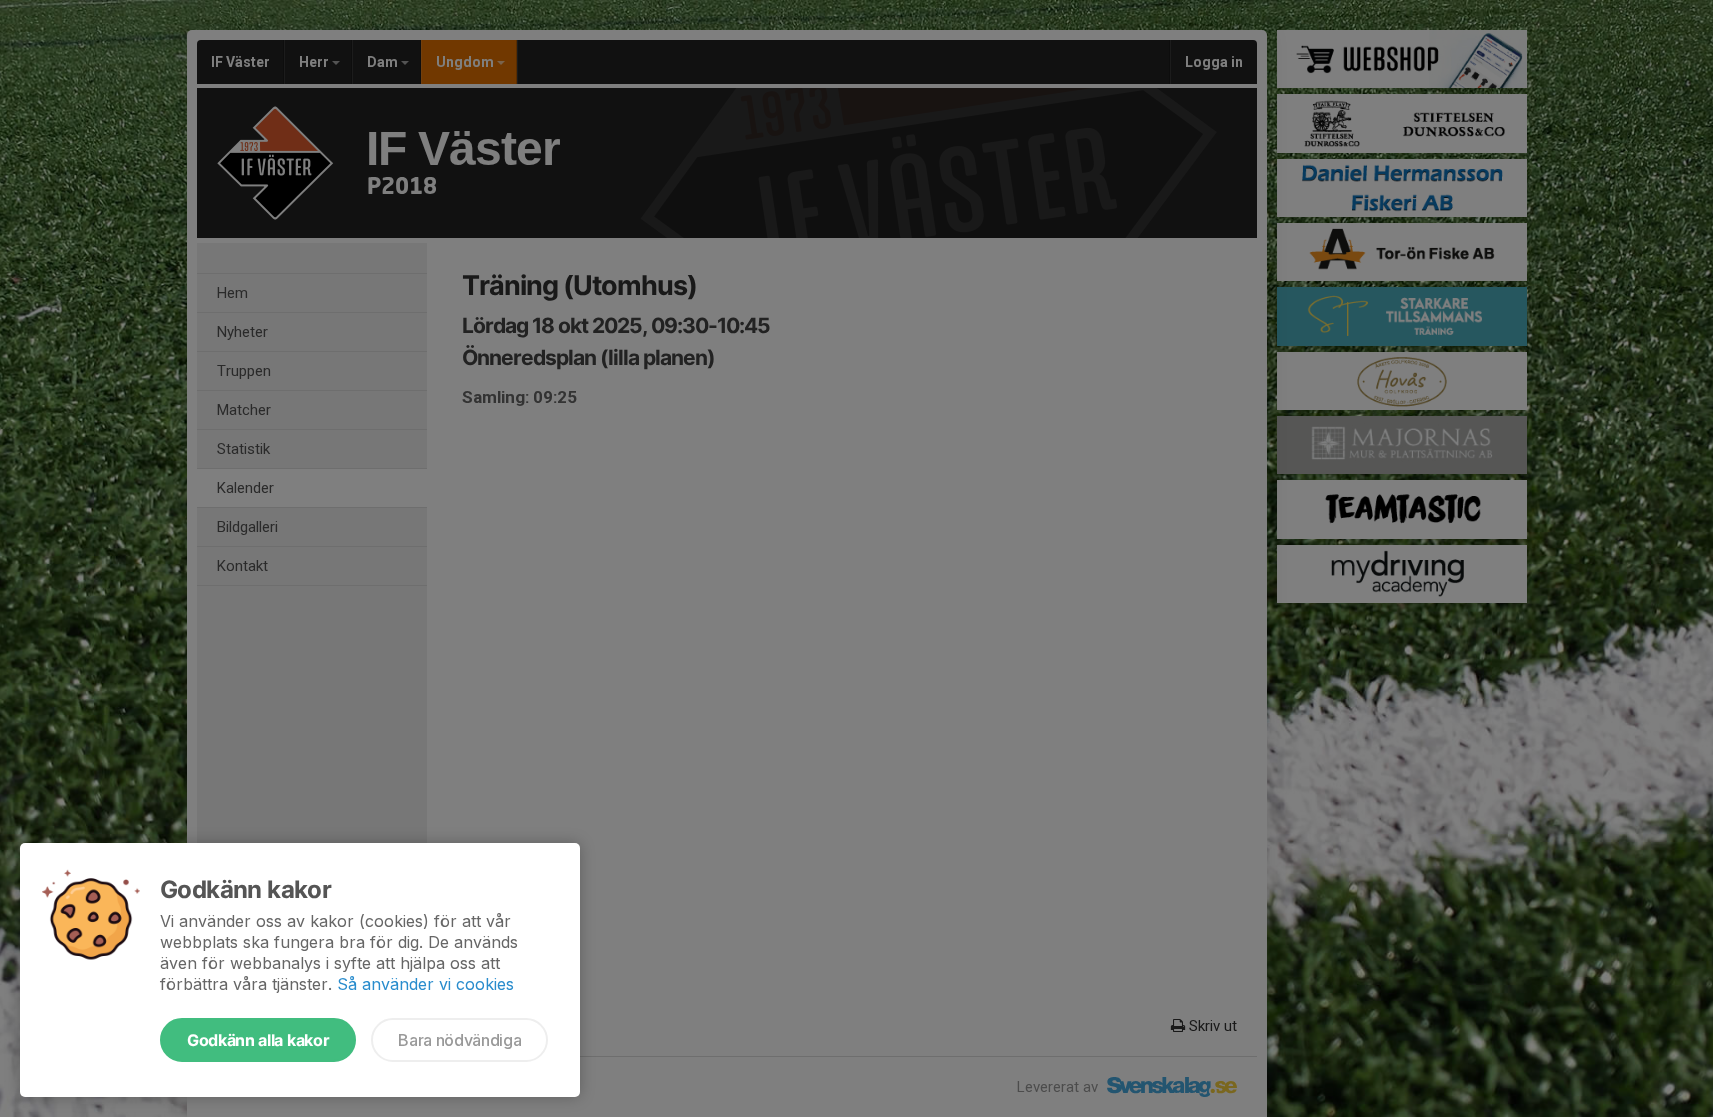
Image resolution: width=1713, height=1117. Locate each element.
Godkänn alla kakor (258, 1040)
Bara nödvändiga (459, 1040)
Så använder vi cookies (425, 984)
